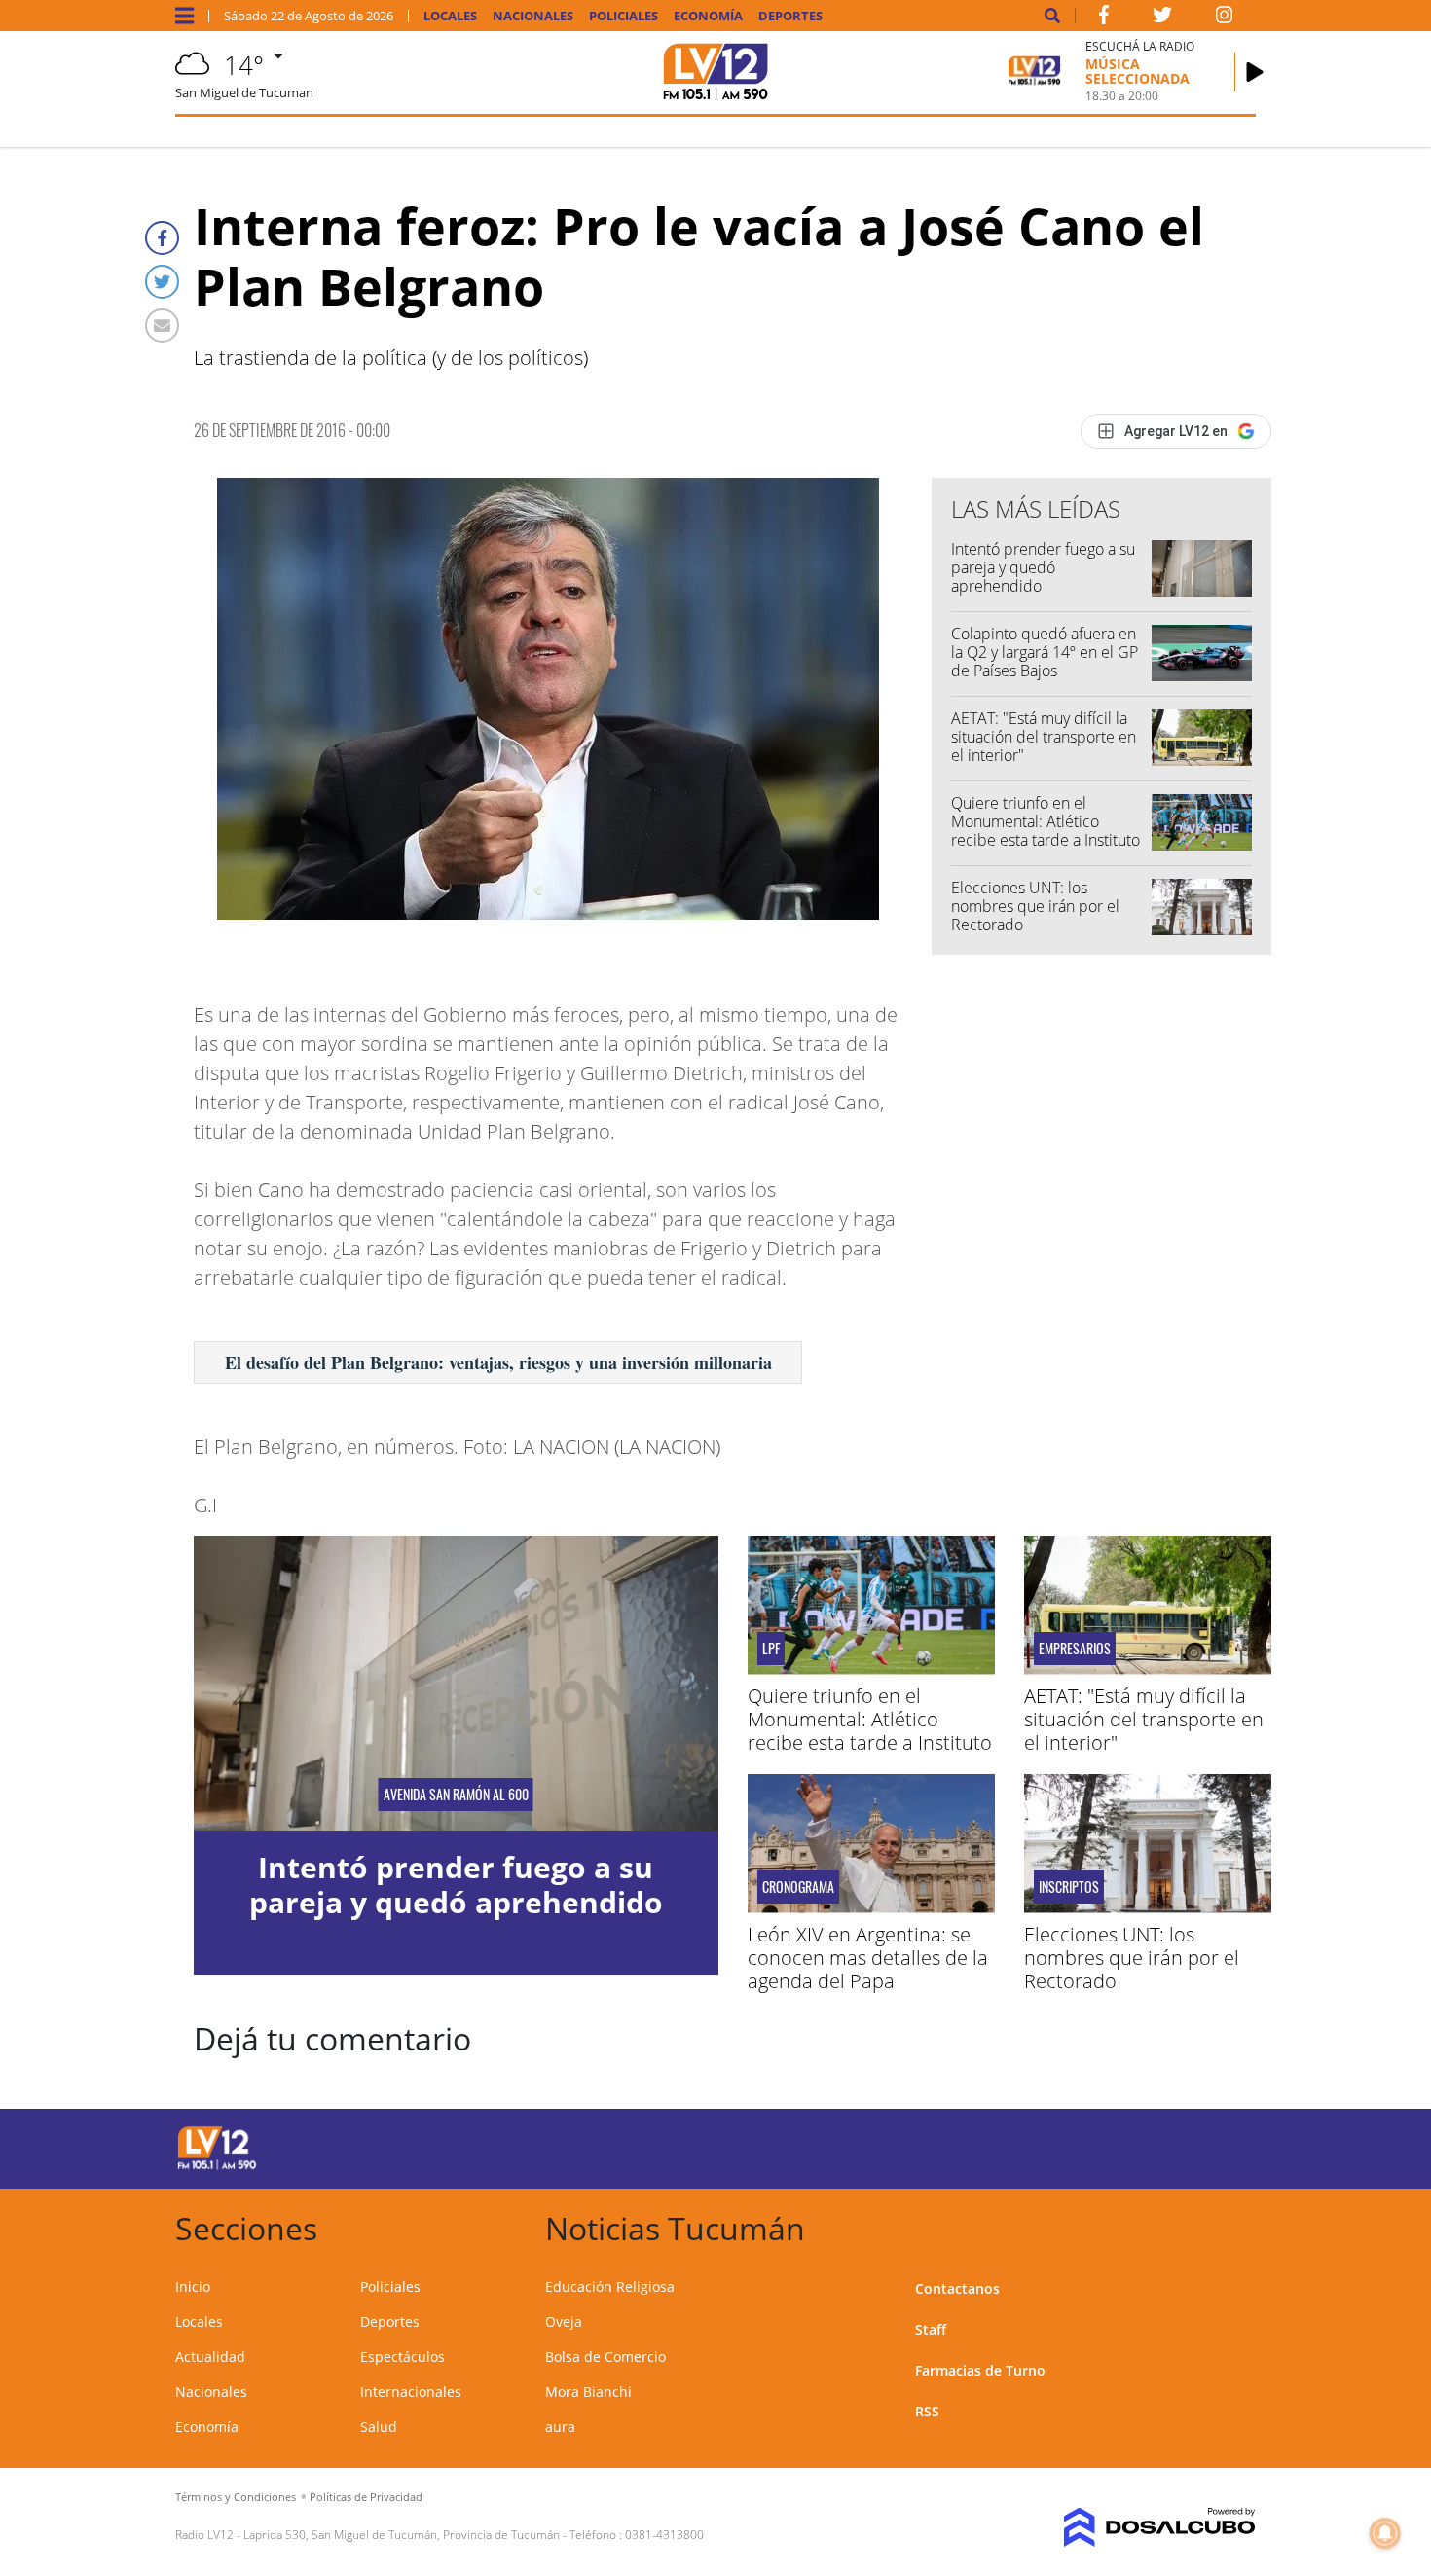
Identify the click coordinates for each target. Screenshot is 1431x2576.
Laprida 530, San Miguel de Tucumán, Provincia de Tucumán (402, 2535)
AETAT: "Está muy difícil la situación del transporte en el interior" (1044, 737)
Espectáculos (403, 2357)
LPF (771, 1649)
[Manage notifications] (1385, 2533)
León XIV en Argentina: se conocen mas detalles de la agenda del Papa (868, 1958)
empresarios (1075, 1649)
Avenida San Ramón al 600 (456, 1795)
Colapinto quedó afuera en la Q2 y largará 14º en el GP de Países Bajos (1045, 652)
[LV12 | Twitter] (1162, 18)
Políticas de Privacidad (366, 2497)
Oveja (564, 2322)
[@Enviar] (162, 326)
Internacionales (411, 2392)
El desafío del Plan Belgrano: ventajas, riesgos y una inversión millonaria (498, 1362)
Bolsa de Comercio (605, 2357)
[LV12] (217, 2166)
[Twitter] (162, 282)
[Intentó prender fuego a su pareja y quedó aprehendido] (456, 1683)
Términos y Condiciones (236, 2497)
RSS (927, 2411)
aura (560, 2427)
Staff (931, 2329)
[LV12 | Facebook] (1104, 18)
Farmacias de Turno (980, 2370)
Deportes (790, 16)
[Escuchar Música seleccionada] (1255, 72)
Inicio (193, 2286)
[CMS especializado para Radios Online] (1132, 2527)
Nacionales (533, 16)
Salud (379, 2427)
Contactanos (957, 2288)
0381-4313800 (664, 2535)
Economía (708, 16)
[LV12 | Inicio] (1234, 2225)
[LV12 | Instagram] (1225, 18)
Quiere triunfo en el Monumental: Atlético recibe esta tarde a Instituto (1046, 821)
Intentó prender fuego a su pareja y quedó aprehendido (1043, 567)
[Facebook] (162, 238)
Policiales (624, 16)
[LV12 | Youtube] (1119, 2145)
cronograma (798, 1887)
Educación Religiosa (610, 2286)
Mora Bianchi (588, 2392)
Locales (450, 16)
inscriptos (1069, 1887)
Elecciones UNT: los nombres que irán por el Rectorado (1035, 906)
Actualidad (210, 2357)
